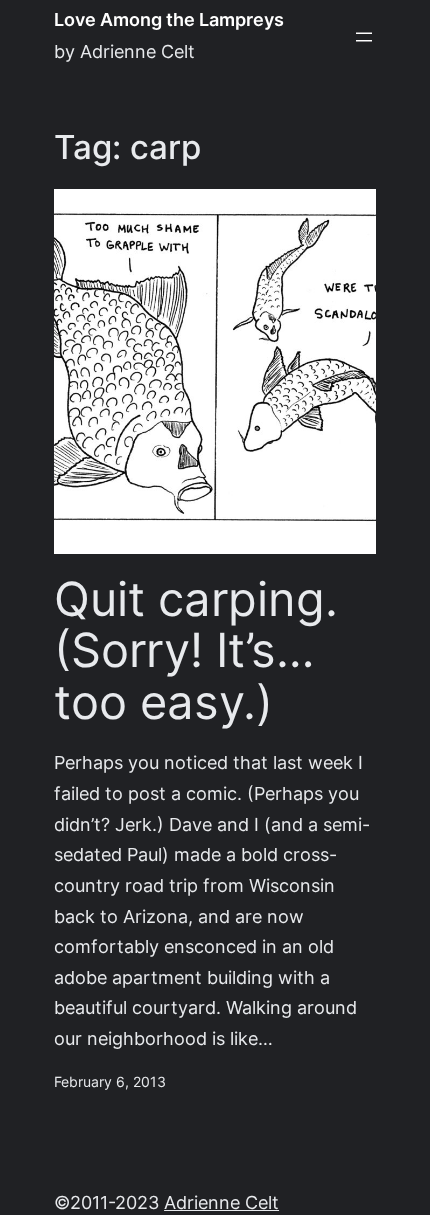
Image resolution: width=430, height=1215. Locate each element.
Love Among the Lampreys (169, 19)
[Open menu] (364, 37)
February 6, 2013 (110, 1082)
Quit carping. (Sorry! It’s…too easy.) (196, 651)
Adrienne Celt (221, 1202)
